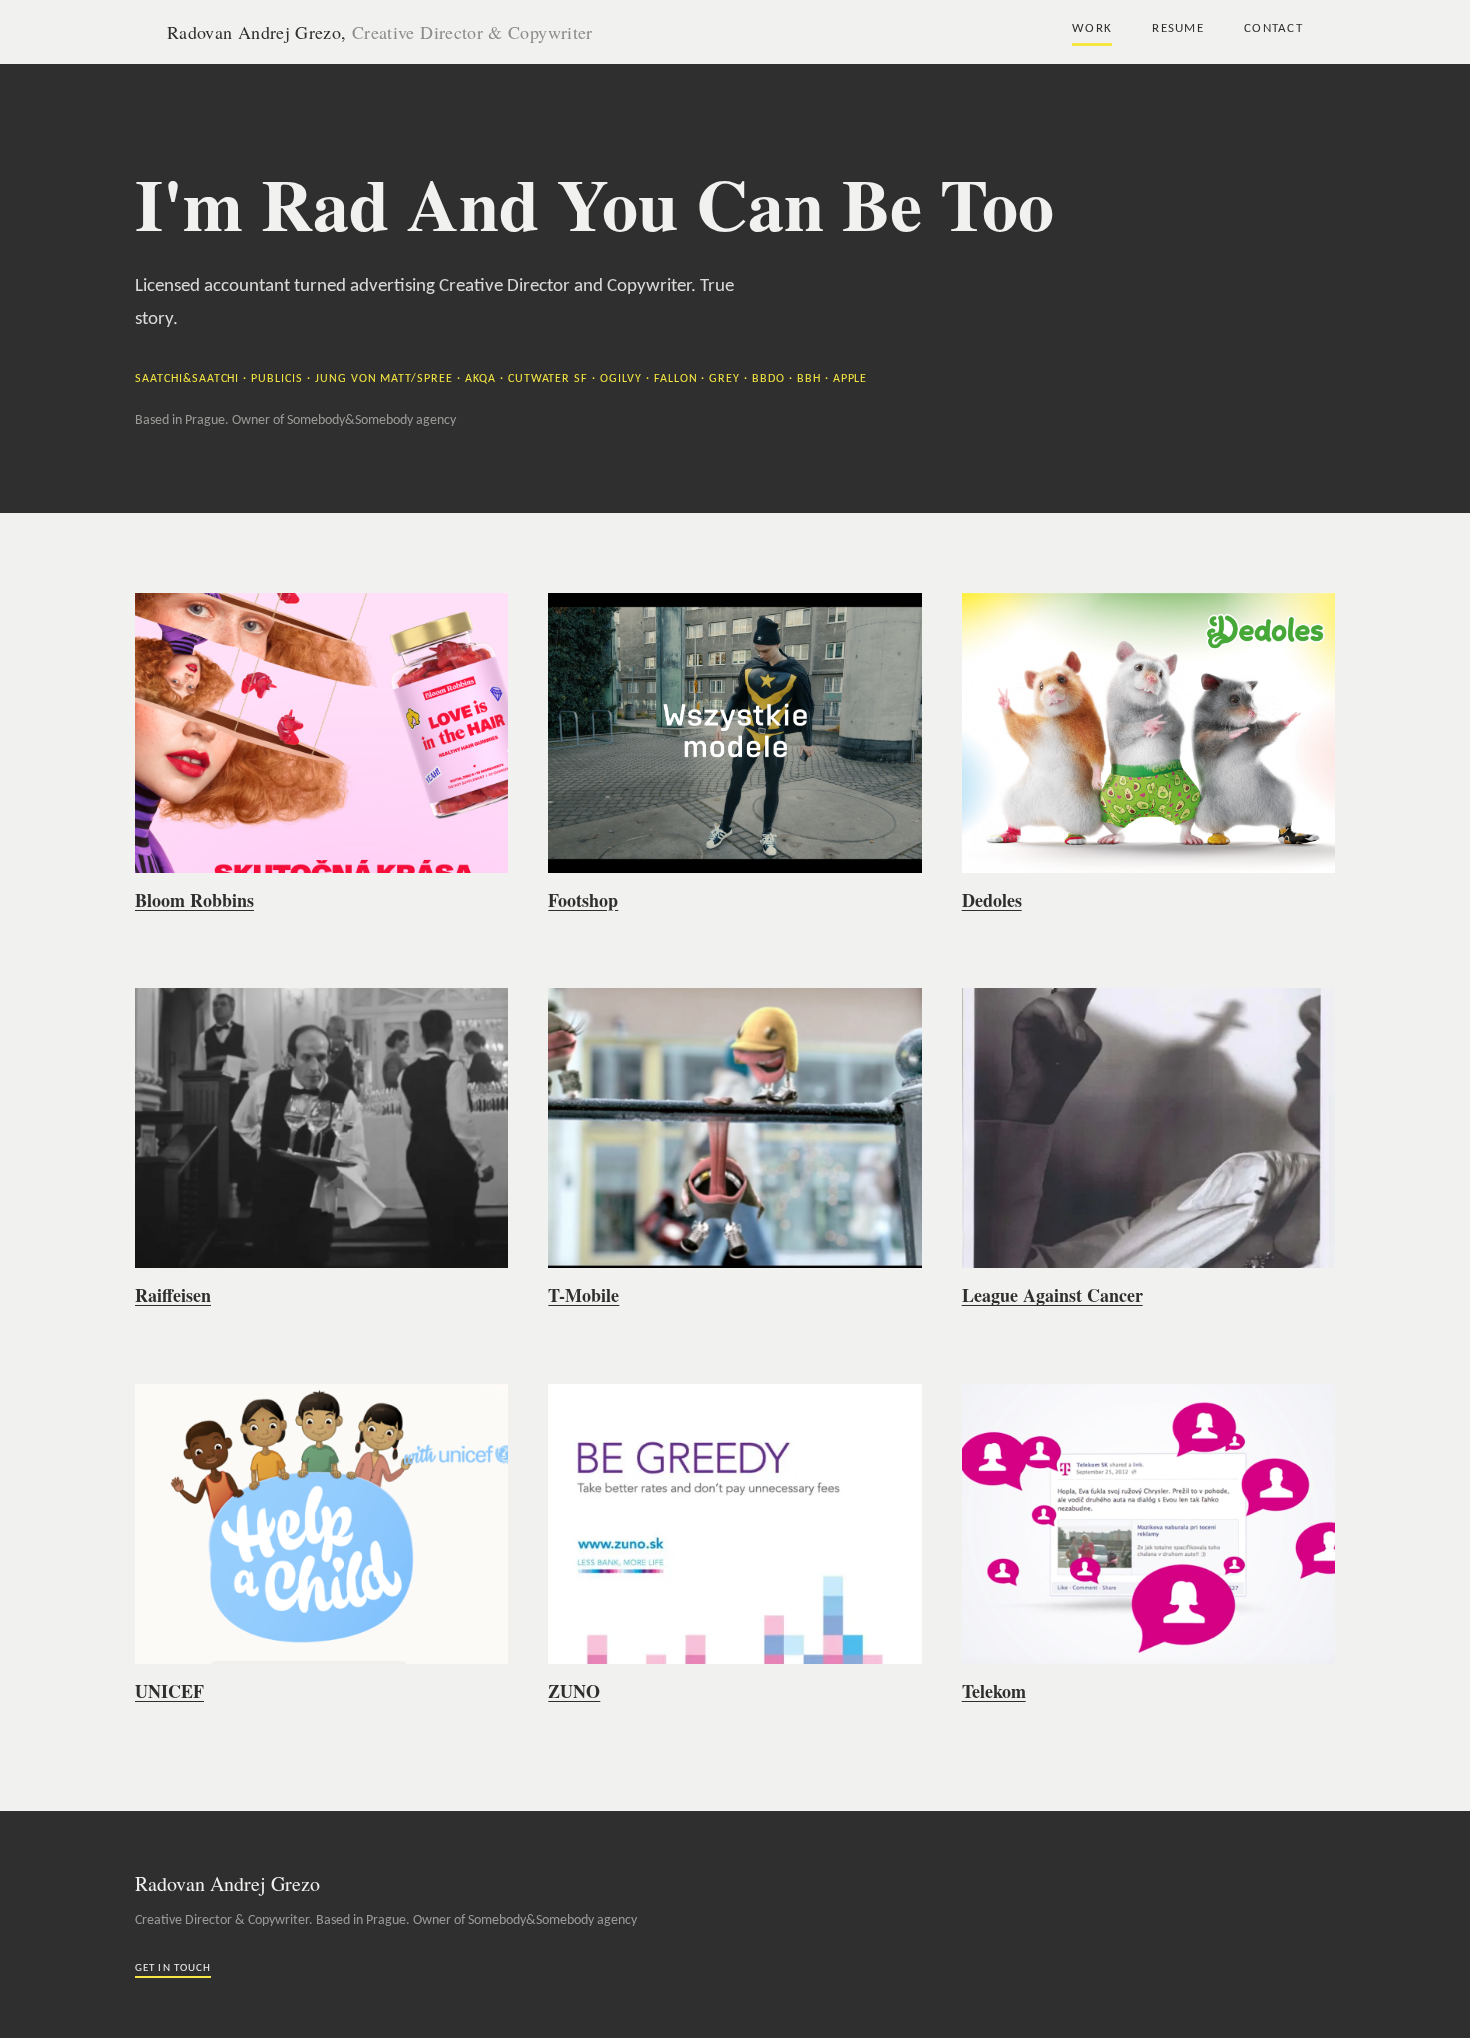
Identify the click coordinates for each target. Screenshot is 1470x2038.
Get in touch (173, 1968)
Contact (1273, 28)
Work (1092, 28)
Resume (1178, 28)
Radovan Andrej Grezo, (380, 32)
